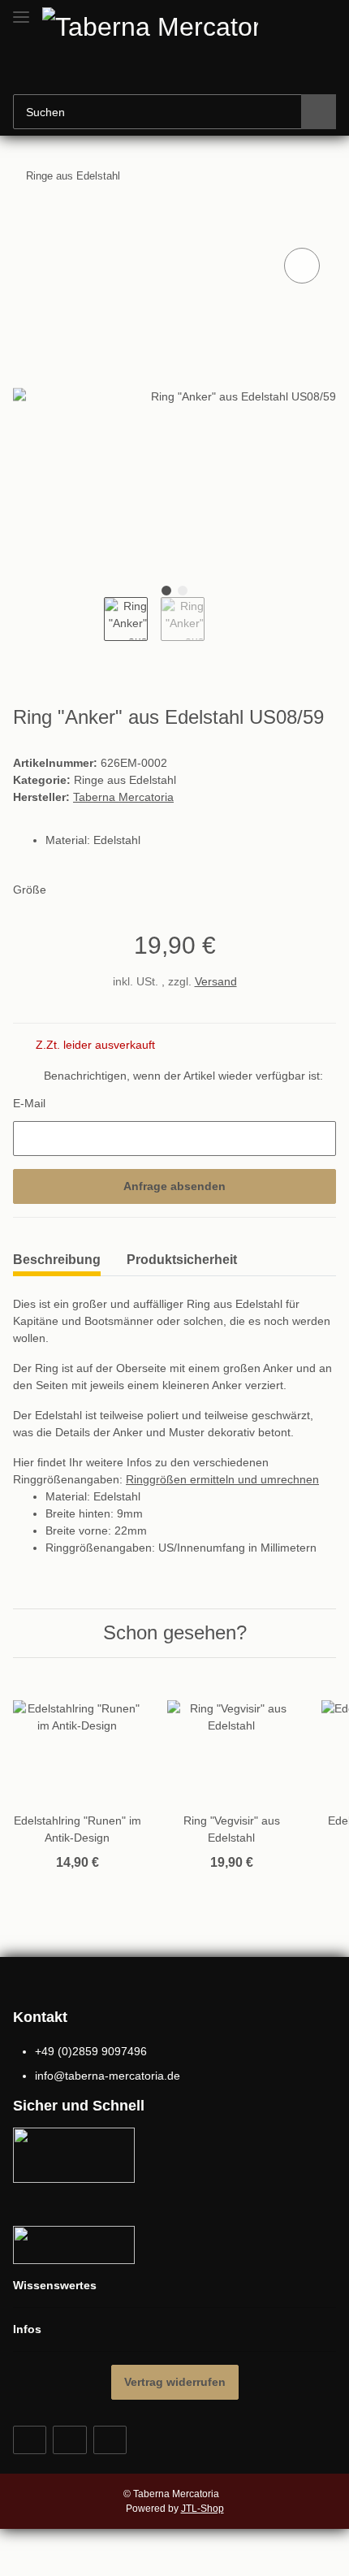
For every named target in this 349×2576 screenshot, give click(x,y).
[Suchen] (319, 112)
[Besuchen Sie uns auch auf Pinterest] (69, 2440)
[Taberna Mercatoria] (162, 26)
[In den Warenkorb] (26, 226)
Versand (216, 981)
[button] (143, 70)
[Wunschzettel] (168, 70)
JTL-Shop (203, 2509)
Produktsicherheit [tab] (182, 1260)
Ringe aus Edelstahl (125, 780)
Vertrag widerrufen (175, 2382)
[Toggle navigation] (21, 10)
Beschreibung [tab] (57, 1260)
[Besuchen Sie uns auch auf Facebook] (30, 2440)
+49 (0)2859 (91, 2051)
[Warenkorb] (193, 70)
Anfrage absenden (174, 1186)
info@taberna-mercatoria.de (108, 2076)
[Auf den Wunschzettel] (302, 266)
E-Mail (29, 1103)
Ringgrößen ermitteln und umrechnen (222, 1479)
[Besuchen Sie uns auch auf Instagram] (110, 2440)
